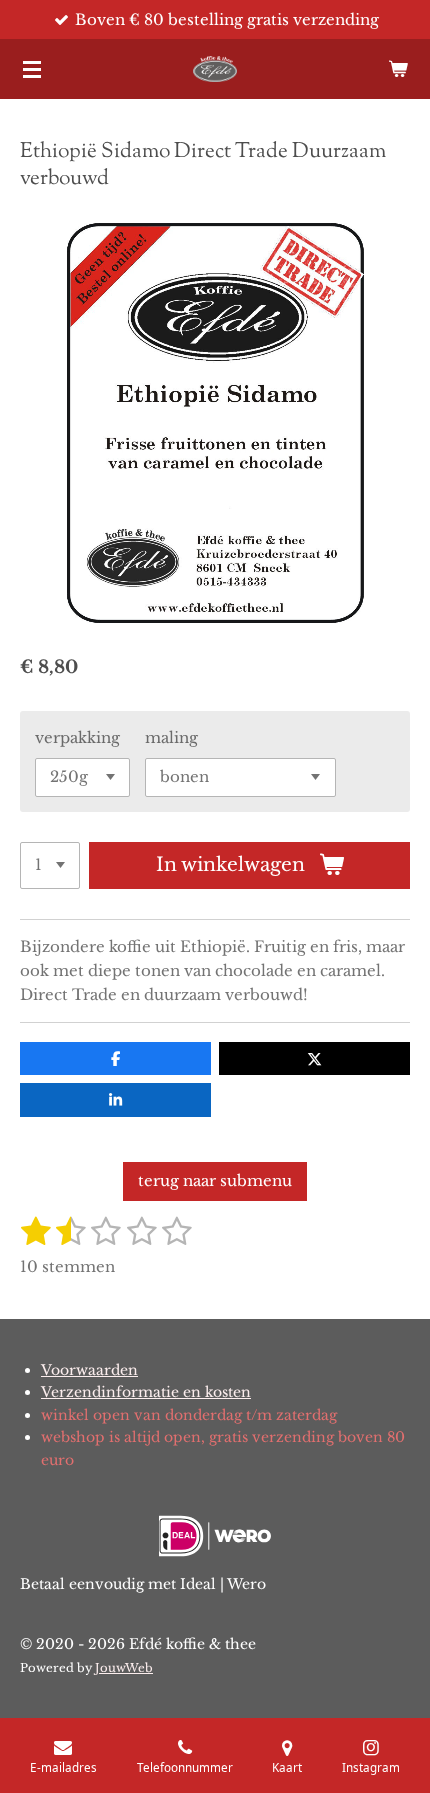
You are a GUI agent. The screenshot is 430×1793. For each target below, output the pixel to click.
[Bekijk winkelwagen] (398, 69)
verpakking (77, 737)
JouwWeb (124, 1668)
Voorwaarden (89, 1370)
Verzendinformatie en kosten (146, 1392)
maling (171, 737)
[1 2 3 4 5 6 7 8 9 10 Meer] (50, 865)
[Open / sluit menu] (32, 69)
